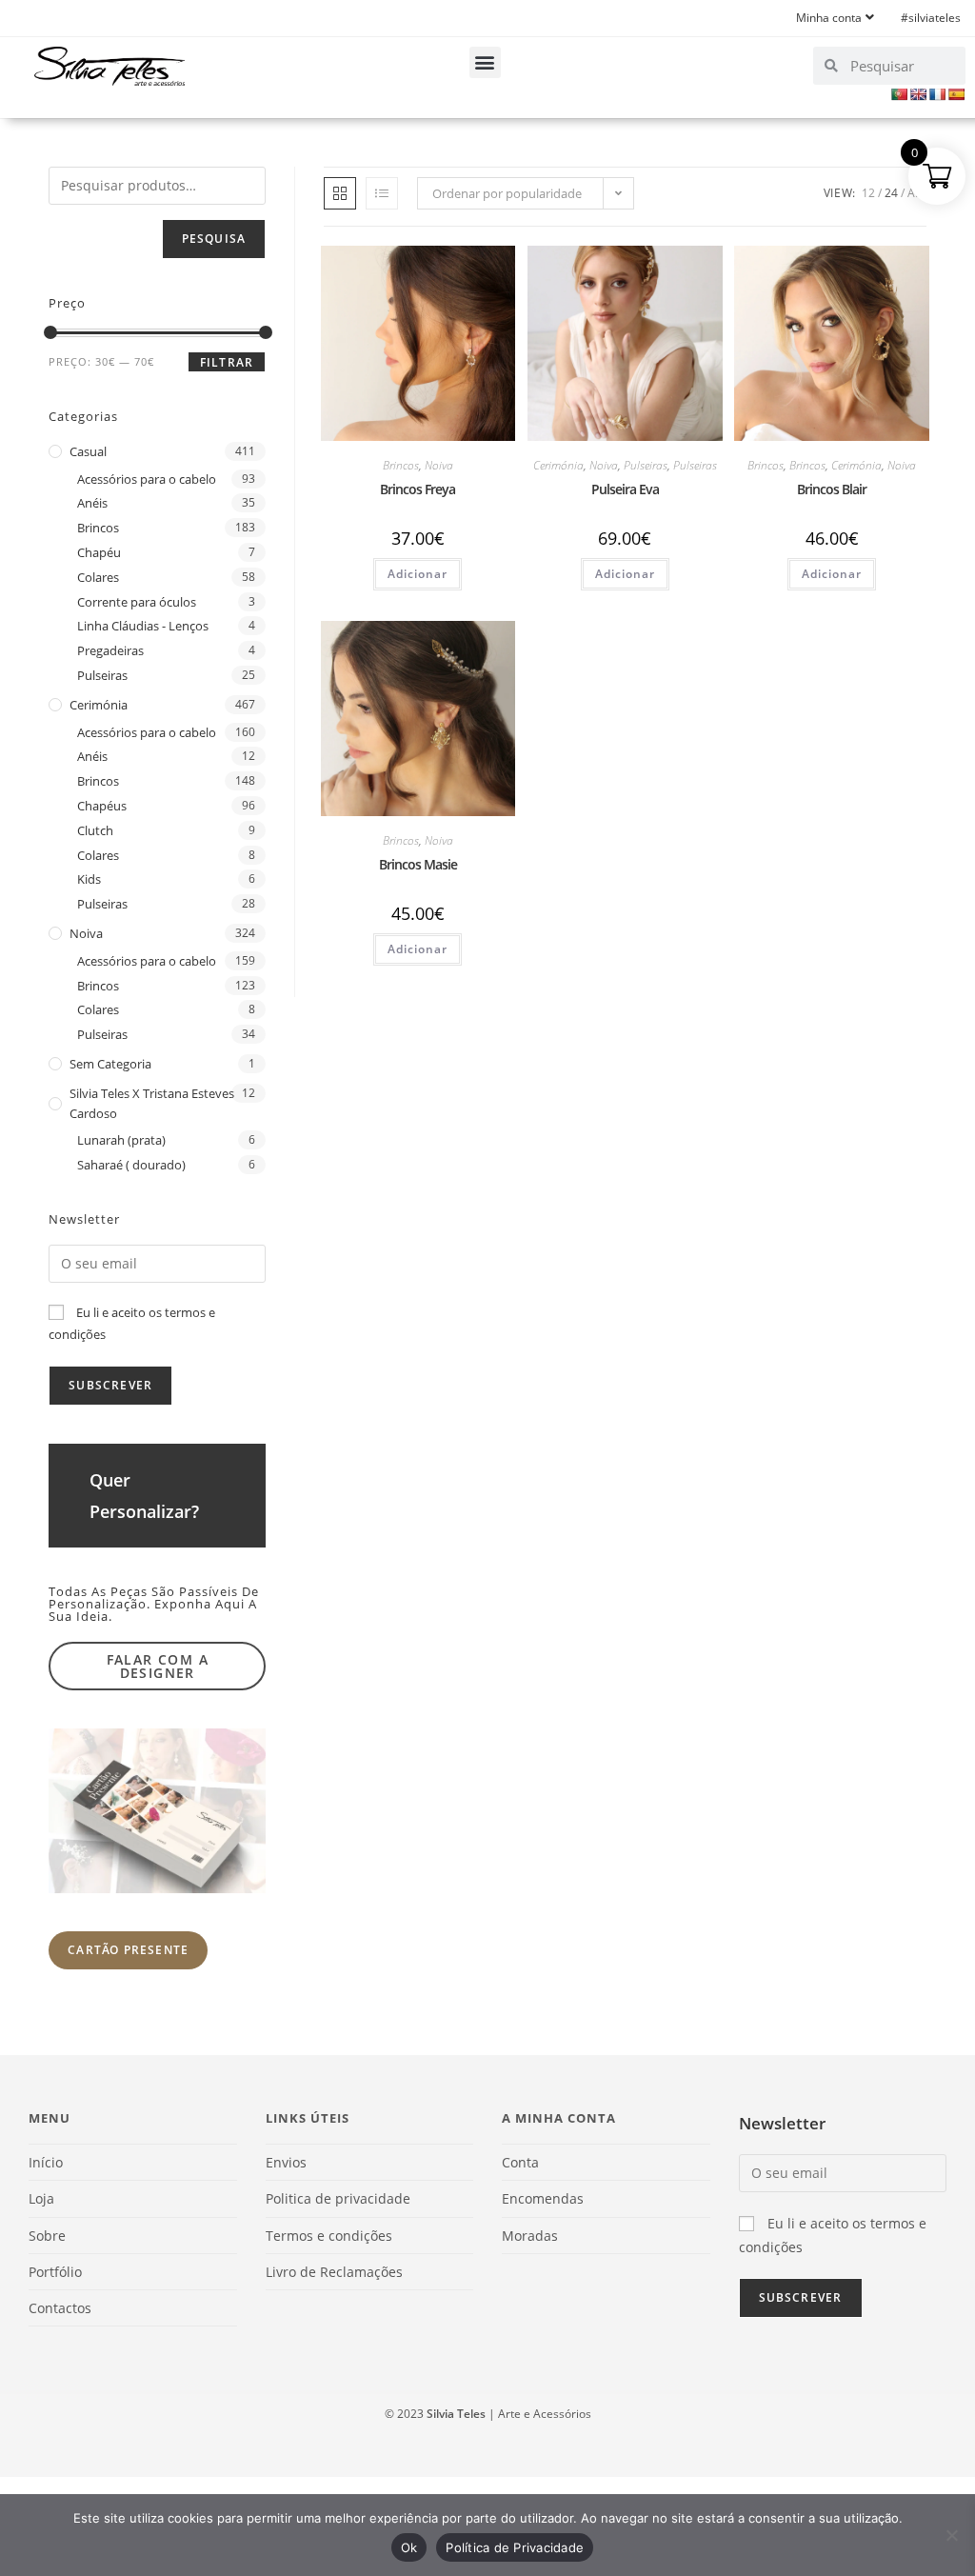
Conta (520, 2162)
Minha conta (829, 18)
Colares (98, 577)
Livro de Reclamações (334, 2272)
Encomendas (543, 2198)
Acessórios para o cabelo (147, 479)
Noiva (439, 465)
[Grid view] (340, 193)
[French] (937, 94)
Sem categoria (110, 1064)
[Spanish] (956, 94)
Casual (88, 451)
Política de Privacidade (515, 2547)
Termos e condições (329, 2236)
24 (891, 193)
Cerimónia (558, 465)
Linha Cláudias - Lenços (143, 626)
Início (46, 2162)
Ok (409, 2547)
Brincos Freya (418, 489)
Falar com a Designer (158, 1666)
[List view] (382, 193)
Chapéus (102, 806)
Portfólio (55, 2272)
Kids (89, 879)
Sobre (47, 2236)
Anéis (92, 503)
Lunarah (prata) (121, 1140)
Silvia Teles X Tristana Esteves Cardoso (152, 1103)
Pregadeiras (110, 650)
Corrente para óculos (137, 602)
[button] (485, 62)
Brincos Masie (418, 864)
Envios (286, 2162)
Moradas (530, 2236)
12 (868, 193)
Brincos (401, 465)
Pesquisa (214, 239)
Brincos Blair (832, 489)
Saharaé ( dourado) (131, 1165)
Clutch (95, 830)
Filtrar (227, 362)
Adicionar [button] (418, 574)
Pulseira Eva (625, 489)
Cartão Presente (128, 1950)
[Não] (951, 2535)
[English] (918, 94)
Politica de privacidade (338, 2198)
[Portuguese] (899, 94)
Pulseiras (646, 465)
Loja (41, 2198)
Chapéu (99, 552)
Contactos (60, 2308)
